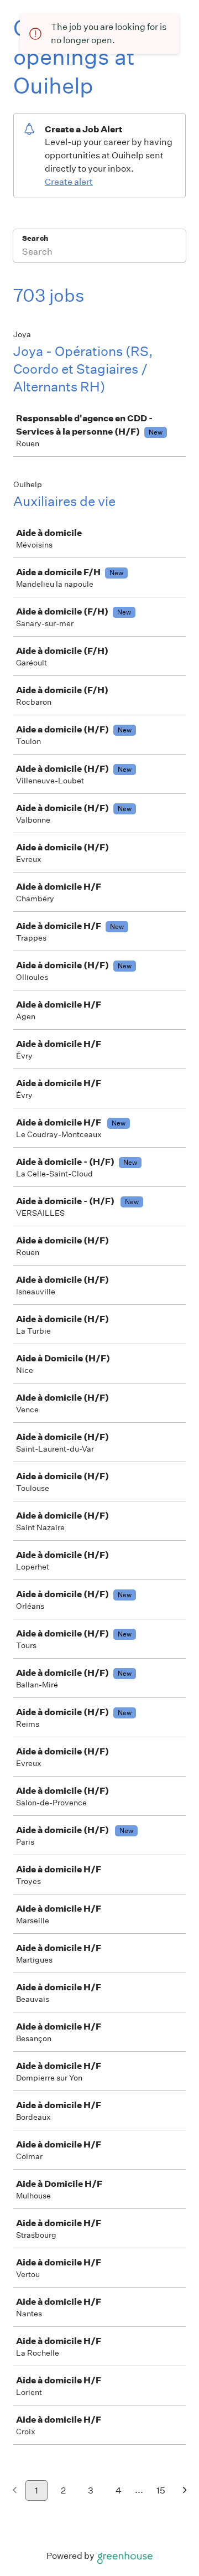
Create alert (69, 182)
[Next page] (185, 2491)
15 (161, 2490)
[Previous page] (15, 2491)
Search (35, 238)
